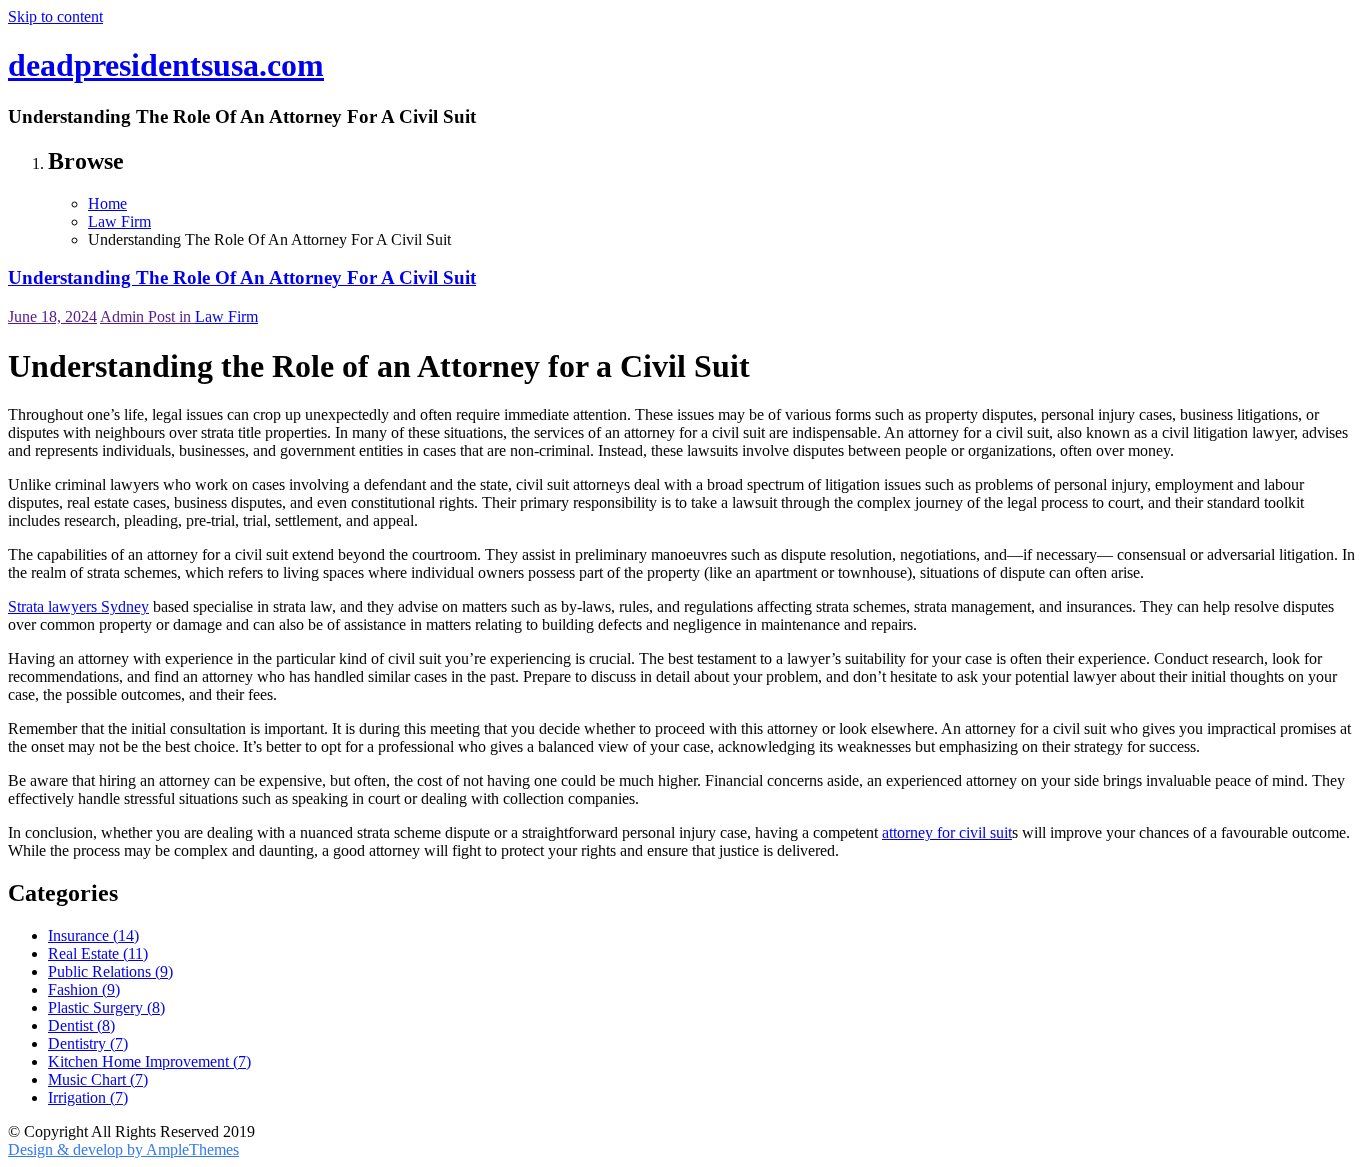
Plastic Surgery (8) (106, 1007)
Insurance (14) (93, 935)
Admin (124, 316)
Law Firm (226, 316)
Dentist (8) (81, 1025)
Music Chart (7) (98, 1079)
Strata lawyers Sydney (78, 606)
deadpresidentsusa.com (166, 65)
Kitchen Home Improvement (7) (149, 1061)
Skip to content (55, 16)
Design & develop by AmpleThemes (123, 1149)
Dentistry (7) (88, 1043)
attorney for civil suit (947, 832)
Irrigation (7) (88, 1097)
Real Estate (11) (98, 953)
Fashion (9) (84, 989)
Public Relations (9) (110, 971)
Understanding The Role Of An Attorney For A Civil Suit (242, 277)
